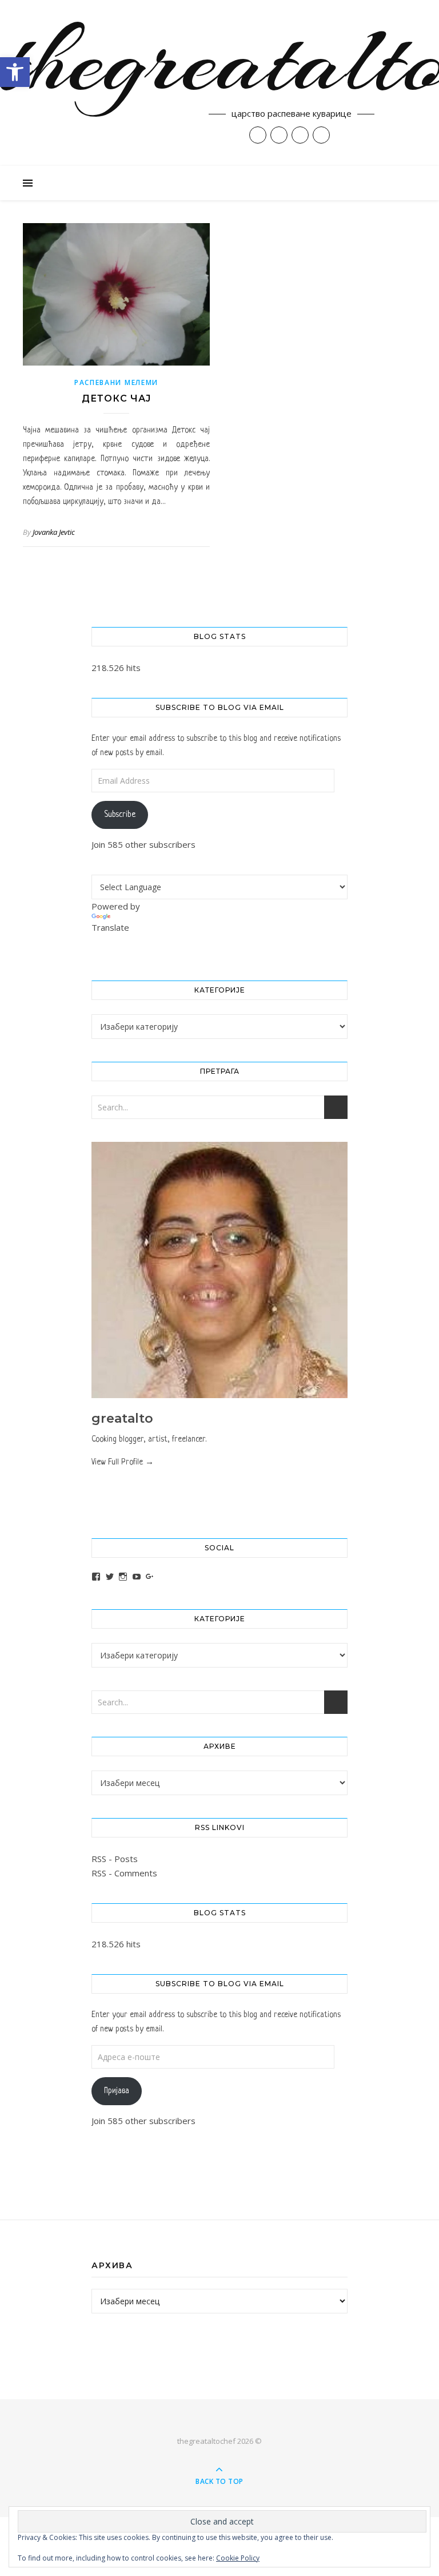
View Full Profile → (123, 1462)
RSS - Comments (124, 1873)
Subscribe (120, 815)
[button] (15, 72)
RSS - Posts (115, 1859)
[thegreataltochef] (219, 83)
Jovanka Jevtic (54, 532)
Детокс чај (116, 398)
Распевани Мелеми (116, 382)
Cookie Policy (238, 2558)
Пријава (117, 2091)
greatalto (122, 1418)
